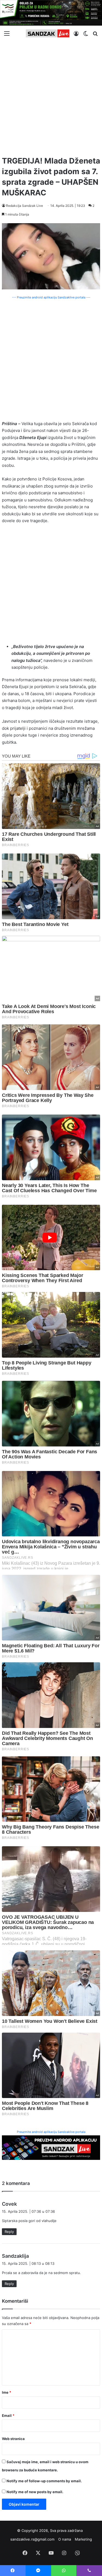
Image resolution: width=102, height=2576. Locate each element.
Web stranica (13, 2439)
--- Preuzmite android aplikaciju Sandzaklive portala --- (51, 297)
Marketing (83, 2539)
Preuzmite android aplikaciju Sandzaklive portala (51, 2132)
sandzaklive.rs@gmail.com (32, 2539)
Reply (9, 2232)
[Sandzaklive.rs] (48, 33)
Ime (7, 2392)
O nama (65, 2539)
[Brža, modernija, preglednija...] (51, 2147)
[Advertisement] (51, 96)
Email (8, 2415)
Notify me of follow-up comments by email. (44, 2481)
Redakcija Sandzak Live (24, 206)
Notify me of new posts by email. (35, 2492)
